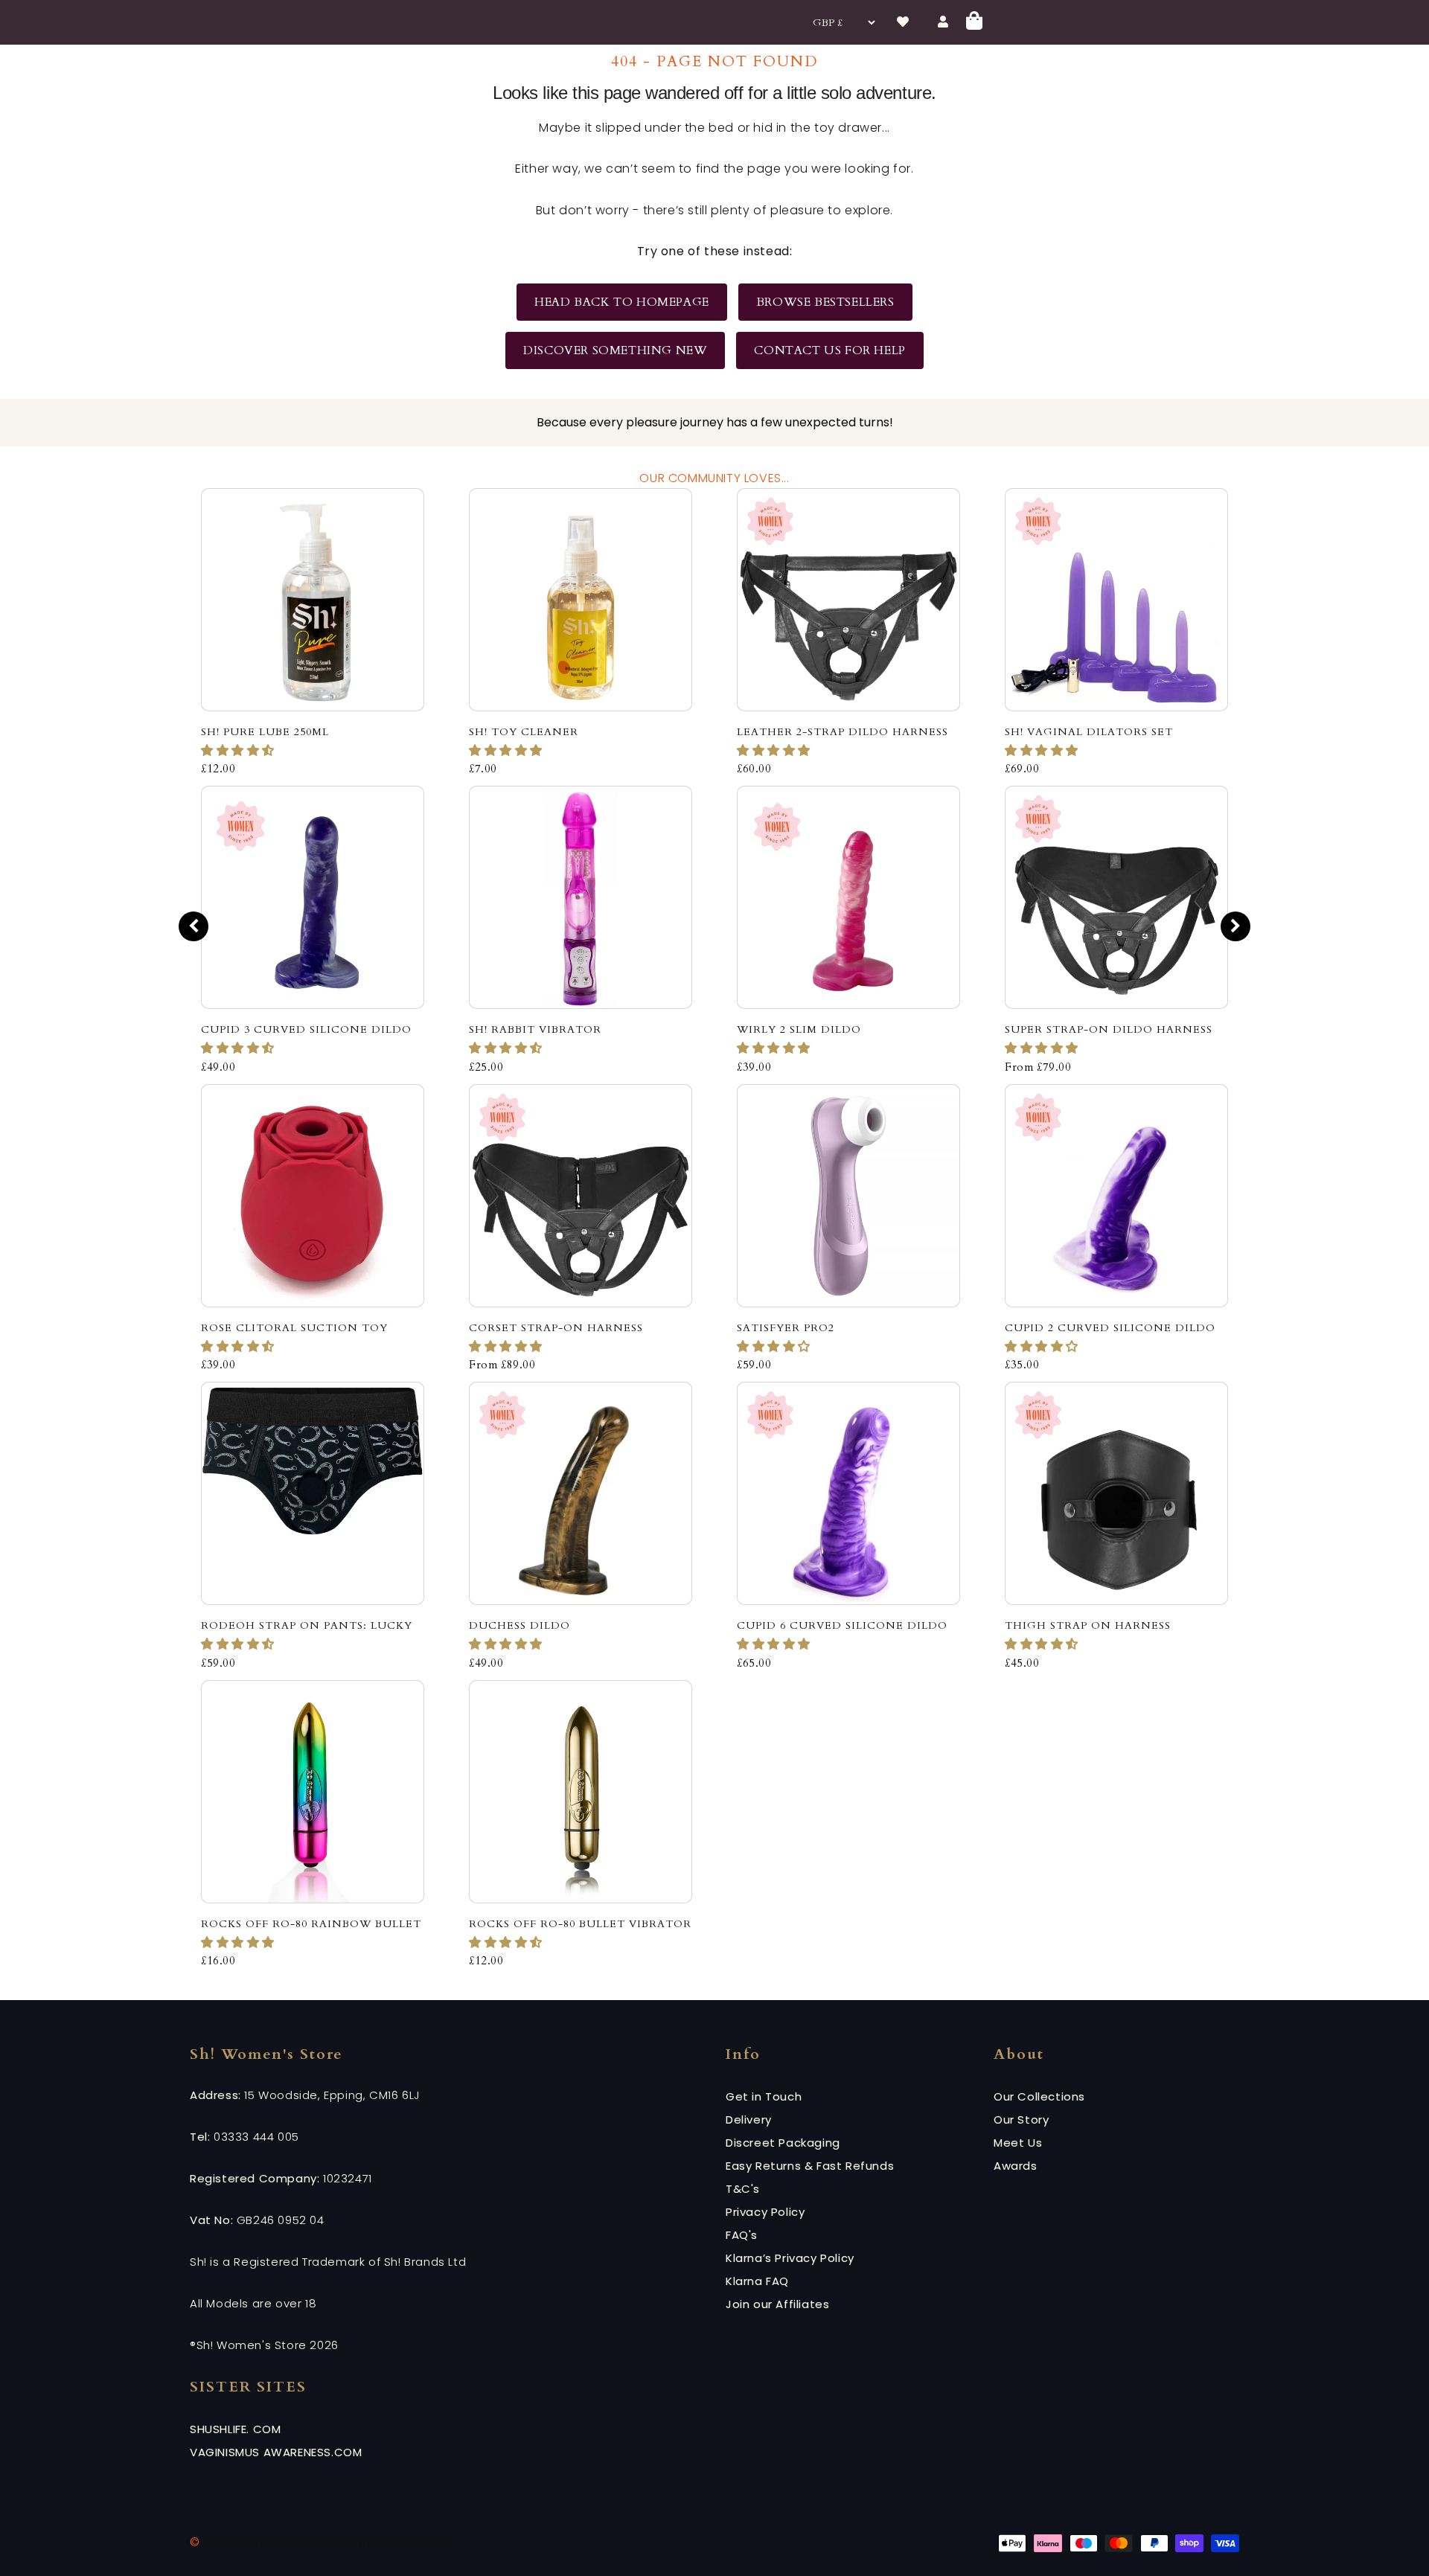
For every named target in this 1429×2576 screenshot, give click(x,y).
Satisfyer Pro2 (786, 1328)
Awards (1016, 2166)
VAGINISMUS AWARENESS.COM (276, 2452)
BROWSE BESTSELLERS (825, 302)
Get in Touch (764, 2096)
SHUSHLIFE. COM (235, 2429)
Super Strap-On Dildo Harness (1109, 1029)
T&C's (743, 2189)
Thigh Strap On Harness (1088, 1625)
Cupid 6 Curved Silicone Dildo (842, 1625)
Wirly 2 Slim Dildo (799, 1029)
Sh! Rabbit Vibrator (535, 1029)
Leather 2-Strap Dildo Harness (843, 732)
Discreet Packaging (783, 2143)
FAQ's (742, 2235)
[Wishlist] (904, 22)
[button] (240, 751)
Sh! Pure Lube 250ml (265, 732)
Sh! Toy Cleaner (524, 732)
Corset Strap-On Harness (556, 1328)
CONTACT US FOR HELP (829, 350)
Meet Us (1018, 2143)
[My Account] (944, 22)
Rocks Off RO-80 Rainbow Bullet (311, 1924)
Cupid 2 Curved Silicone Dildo (1110, 1328)
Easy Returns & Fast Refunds (810, 2166)
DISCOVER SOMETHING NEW (615, 350)
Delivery (749, 2120)
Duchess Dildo (520, 1625)
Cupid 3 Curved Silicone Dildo (306, 1029)
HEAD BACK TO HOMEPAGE (622, 302)
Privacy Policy (765, 2212)
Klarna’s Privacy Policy (790, 2258)
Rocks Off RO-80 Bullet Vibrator (580, 1924)
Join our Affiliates (777, 2304)
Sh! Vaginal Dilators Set (1089, 732)
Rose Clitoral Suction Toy (294, 1328)
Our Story (1021, 2120)
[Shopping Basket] (975, 23)
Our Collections (1039, 2096)
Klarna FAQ (757, 2281)
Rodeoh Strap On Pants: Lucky (307, 1625)
